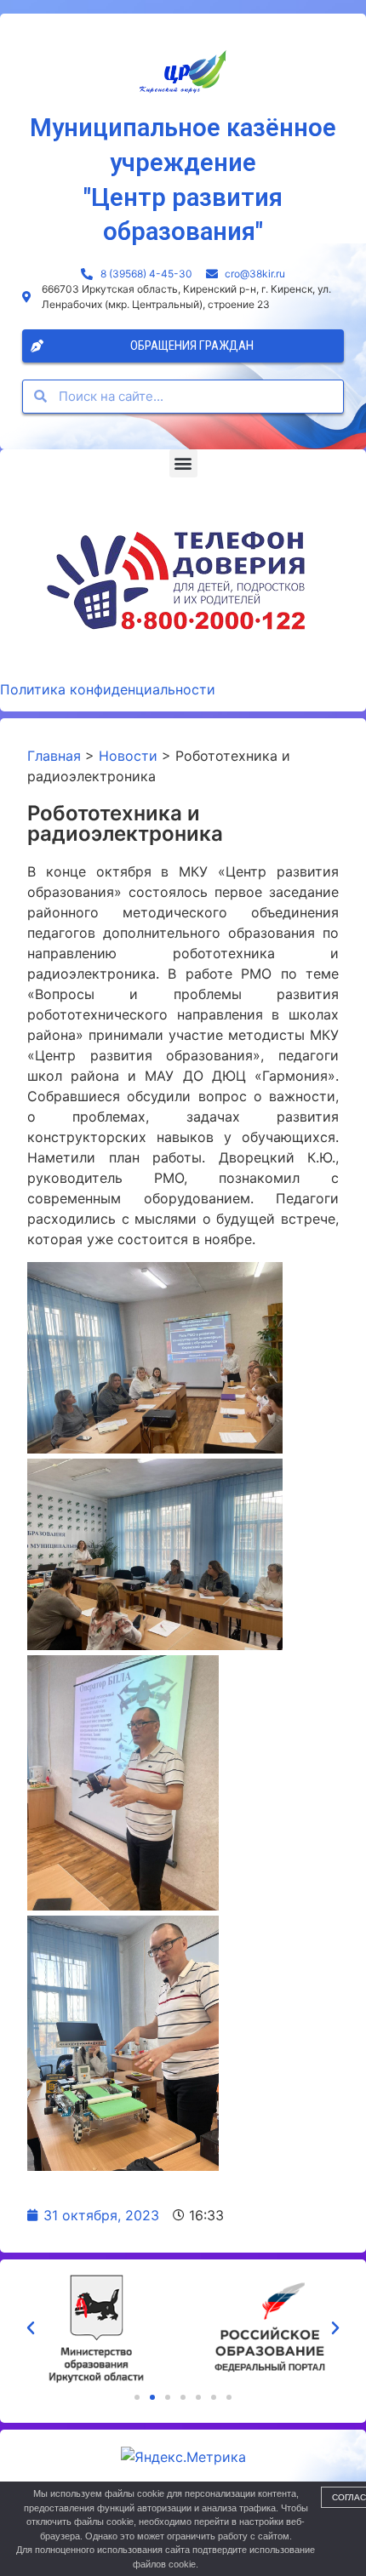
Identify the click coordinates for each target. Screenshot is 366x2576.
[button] (183, 463)
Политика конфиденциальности (108, 689)
